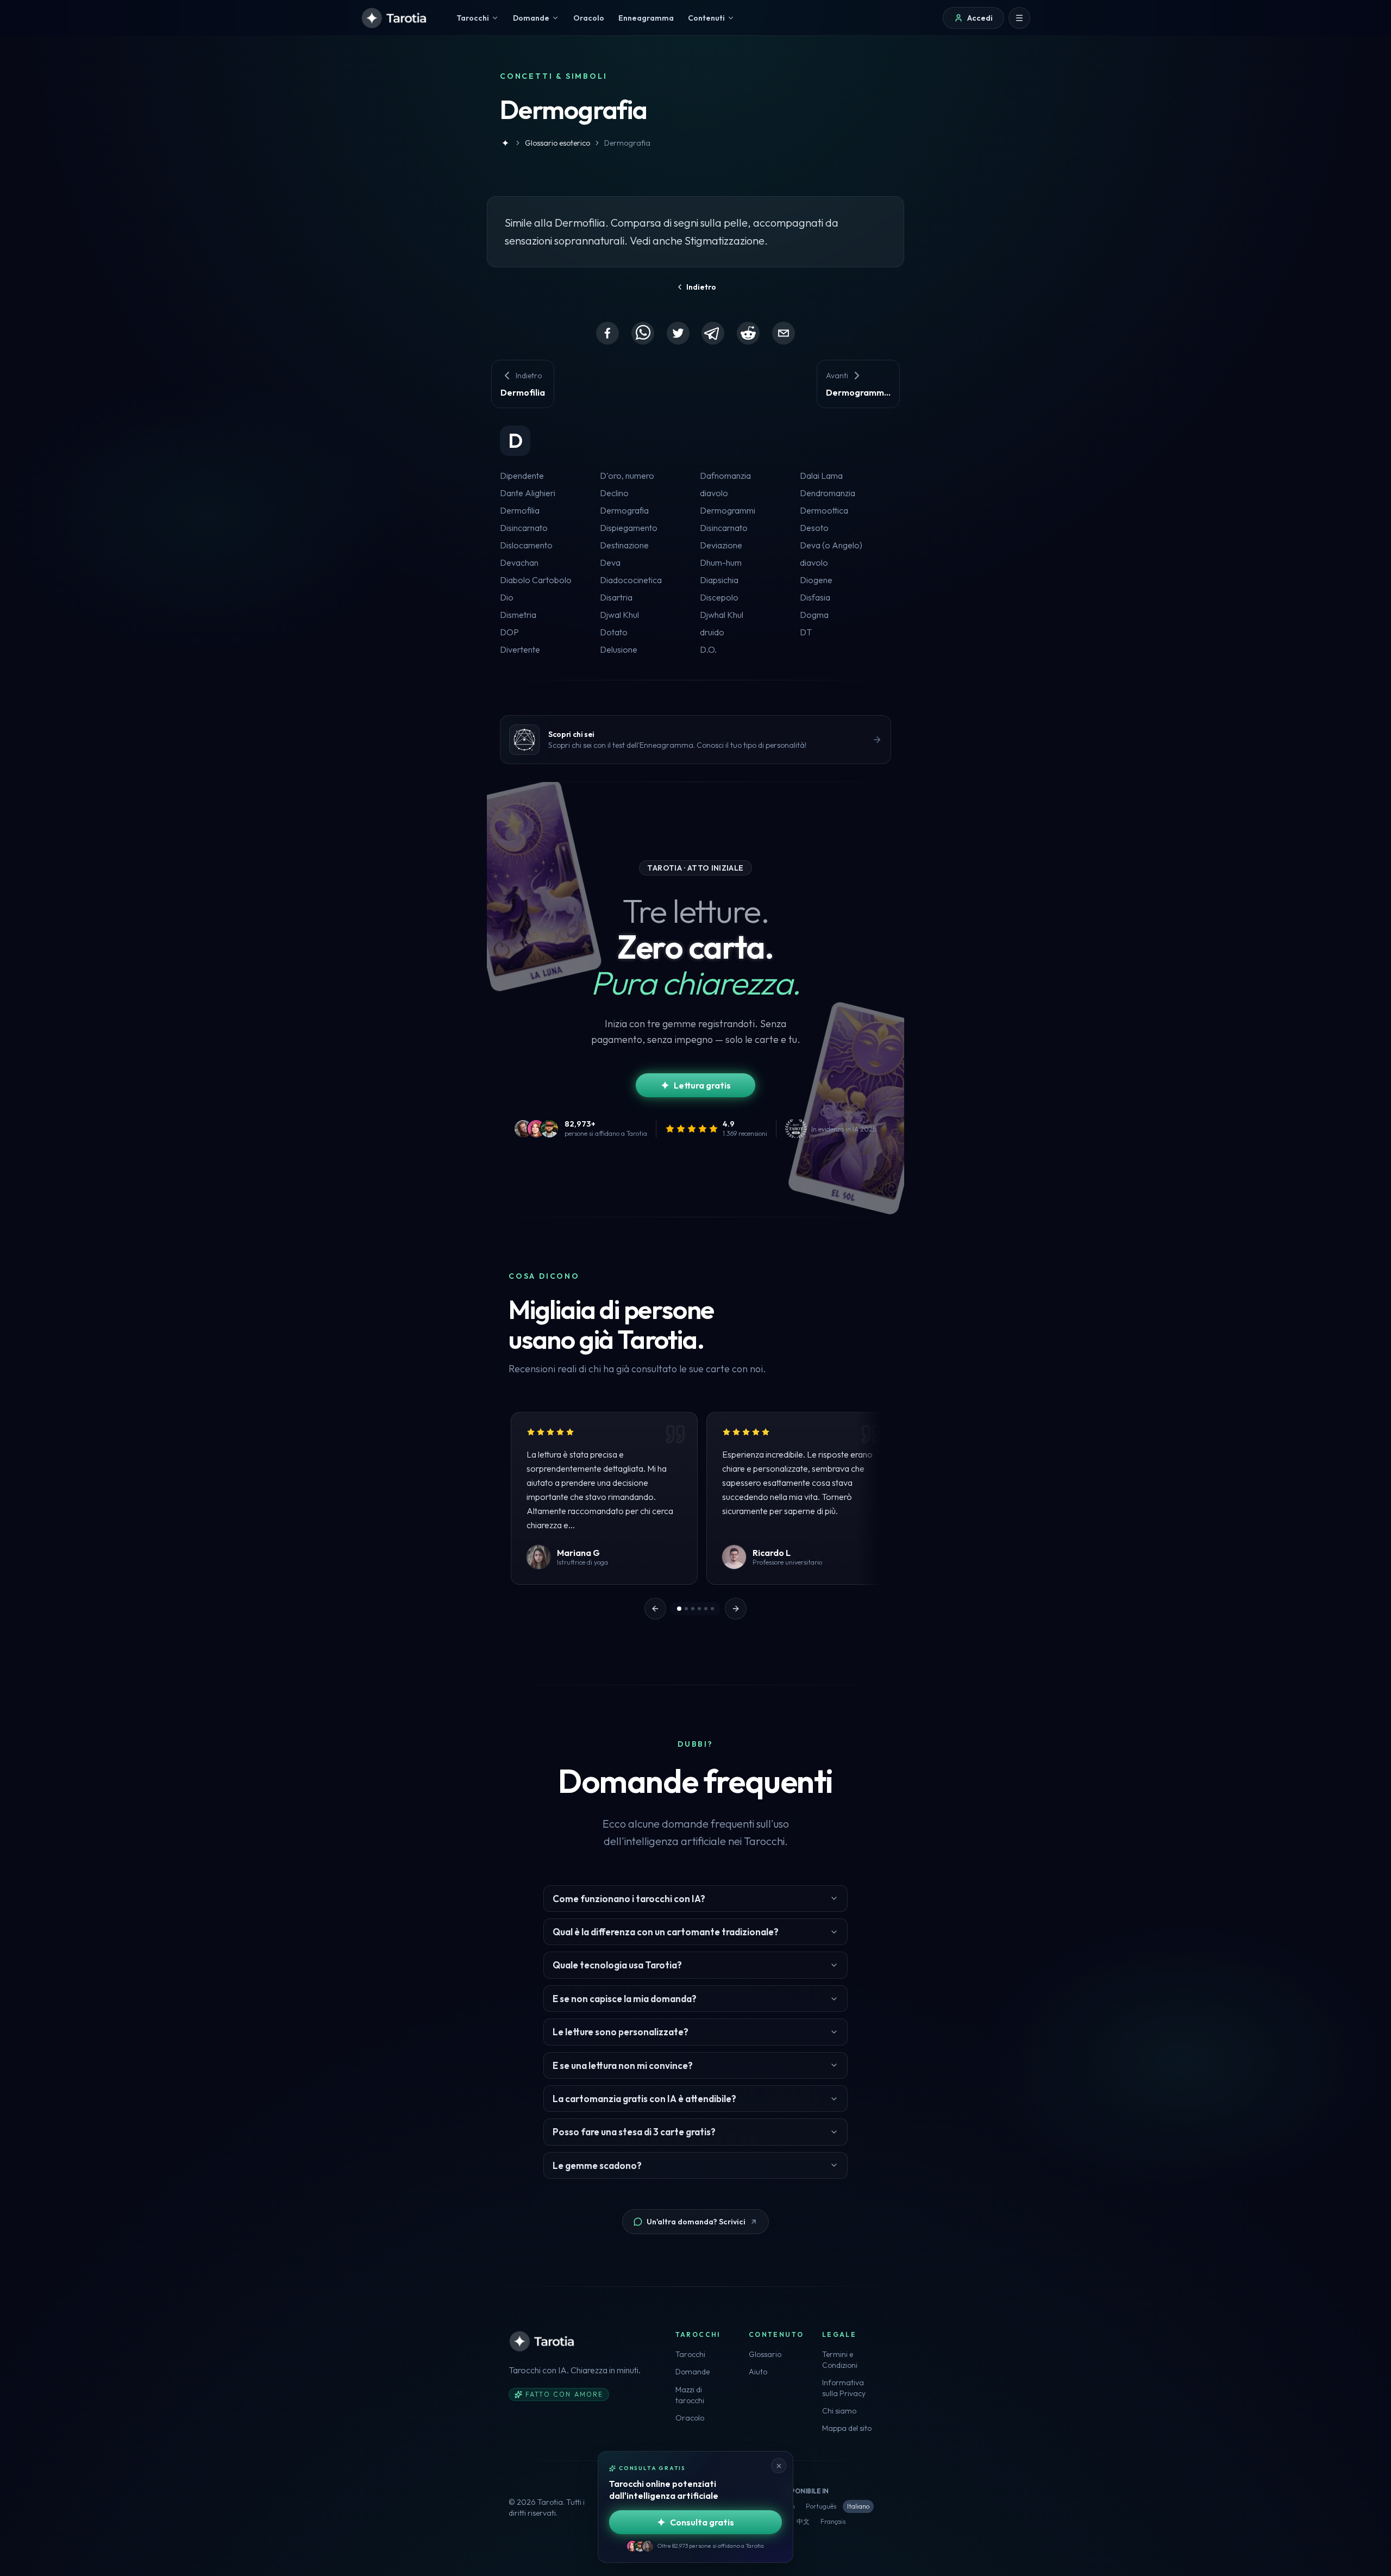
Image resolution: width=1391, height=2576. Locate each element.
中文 (803, 2521)
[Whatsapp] (643, 333)
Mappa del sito (847, 2428)
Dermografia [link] (627, 143)
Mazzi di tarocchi (690, 2395)
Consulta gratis (702, 2522)
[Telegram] (713, 333)
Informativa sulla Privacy (844, 2388)
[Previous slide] (655, 1609)
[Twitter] (678, 333)
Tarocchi (690, 2354)
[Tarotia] (395, 18)
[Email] (784, 333)
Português (821, 2506)
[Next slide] (736, 1609)
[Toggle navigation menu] (1019, 18)
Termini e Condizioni (840, 2360)
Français (833, 2521)
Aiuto (758, 2372)
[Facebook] (607, 333)
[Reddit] (748, 333)
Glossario (765, 2354)
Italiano (858, 2506)
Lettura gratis (702, 1085)
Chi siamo (839, 2411)
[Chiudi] (779, 2466)
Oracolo (690, 2418)
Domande (693, 2372)
